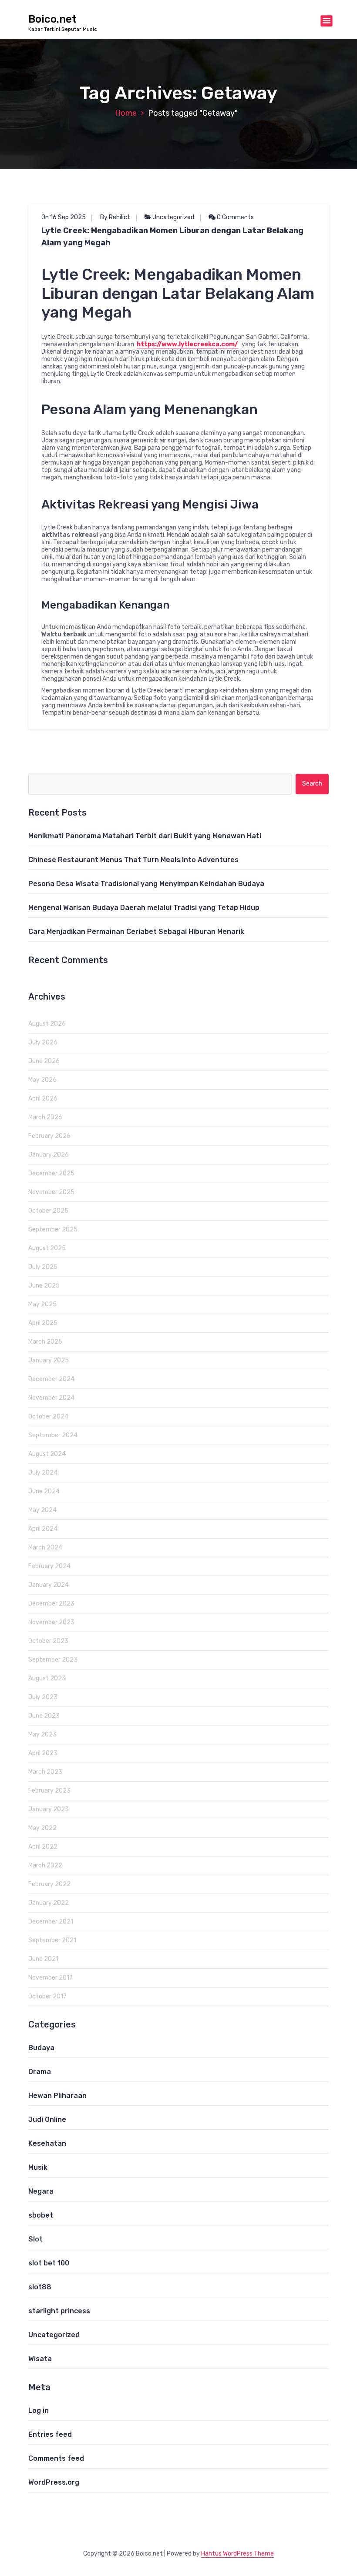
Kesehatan (47, 2143)
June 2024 (44, 1491)
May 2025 (42, 1304)
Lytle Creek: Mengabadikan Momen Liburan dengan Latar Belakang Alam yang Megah (172, 237)
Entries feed (50, 2434)
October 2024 (48, 1417)
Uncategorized (173, 217)
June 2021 (43, 1959)
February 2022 (49, 1884)
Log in (39, 2410)
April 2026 (43, 1099)
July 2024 (43, 1473)
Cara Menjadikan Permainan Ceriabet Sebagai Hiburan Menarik (136, 932)
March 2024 (45, 1547)
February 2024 (49, 1566)
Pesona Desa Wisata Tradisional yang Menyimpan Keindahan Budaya (146, 884)
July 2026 (43, 1042)
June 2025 (44, 1286)
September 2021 (52, 1940)
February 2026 (49, 1136)
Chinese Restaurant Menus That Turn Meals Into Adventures (133, 860)
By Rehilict (115, 217)
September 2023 (53, 1660)
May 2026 (42, 1080)
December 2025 (51, 1173)
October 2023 (48, 1641)
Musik (38, 2167)
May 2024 (42, 1510)
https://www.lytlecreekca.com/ (187, 344)
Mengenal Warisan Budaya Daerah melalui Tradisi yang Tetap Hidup (144, 908)
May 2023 (42, 1735)
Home (126, 113)
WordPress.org (54, 2482)
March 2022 (45, 1865)
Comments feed (56, 2458)
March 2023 (45, 1772)
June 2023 (44, 1716)
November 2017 (51, 1978)
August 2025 (47, 1248)
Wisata (40, 2359)
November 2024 (51, 1398)
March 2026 (45, 1117)
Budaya (41, 2048)
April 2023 (43, 1753)
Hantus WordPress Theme (237, 2554)
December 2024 (51, 1379)
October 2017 (47, 1996)
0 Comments (235, 217)
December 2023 (51, 1604)
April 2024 (43, 1529)
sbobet (41, 2215)
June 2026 (44, 1061)
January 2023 (49, 1809)
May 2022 (42, 1828)
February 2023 (49, 1791)
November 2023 (51, 1622)
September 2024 (53, 1435)
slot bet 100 (49, 2263)
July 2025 (43, 1267)
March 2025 (45, 1342)
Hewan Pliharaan (57, 2096)
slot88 (40, 2287)
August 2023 (47, 1678)
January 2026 (49, 1155)
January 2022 (49, 1903)
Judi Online (47, 2119)
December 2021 (51, 1922)
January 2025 (49, 1360)
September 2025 (53, 1229)
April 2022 (43, 1847)
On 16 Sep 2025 (64, 217)
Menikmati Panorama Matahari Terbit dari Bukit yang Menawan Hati (145, 836)
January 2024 (49, 1585)
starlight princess (59, 2311)
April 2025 (43, 1323)
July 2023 (43, 1697)
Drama (40, 2072)
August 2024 (47, 1454)
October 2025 (48, 1211)
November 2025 (51, 1192)
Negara (41, 2191)
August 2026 (47, 1024)
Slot (35, 2239)
